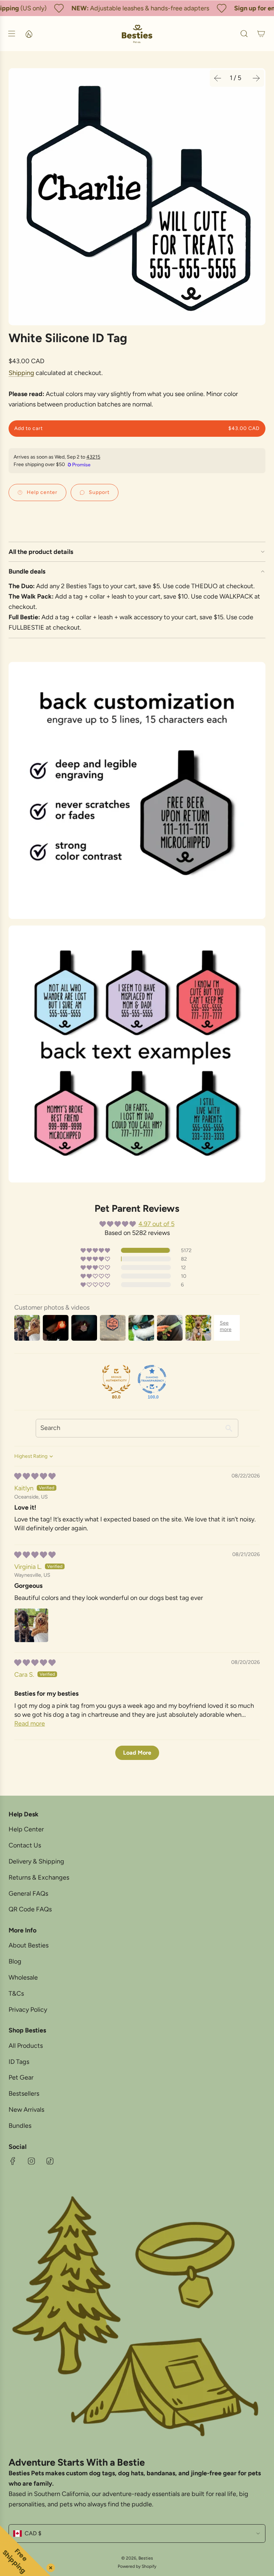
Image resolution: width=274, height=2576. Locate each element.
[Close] (49, 2566)
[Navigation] (11, 34)
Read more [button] (30, 1724)
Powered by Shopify (137, 2566)
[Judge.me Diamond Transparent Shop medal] (152, 1379)
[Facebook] (13, 2161)
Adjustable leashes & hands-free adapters (136, 8)
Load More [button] (137, 1753)
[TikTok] (50, 2161)
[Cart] (261, 34)
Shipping (21, 373)
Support (99, 492)
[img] (35, 1476)
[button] (218, 78)
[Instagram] (31, 2161)
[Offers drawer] (29, 34)
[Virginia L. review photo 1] (31, 1625)
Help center (42, 492)
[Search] (244, 34)
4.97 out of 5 (156, 1224)
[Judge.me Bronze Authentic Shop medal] (116, 1379)
